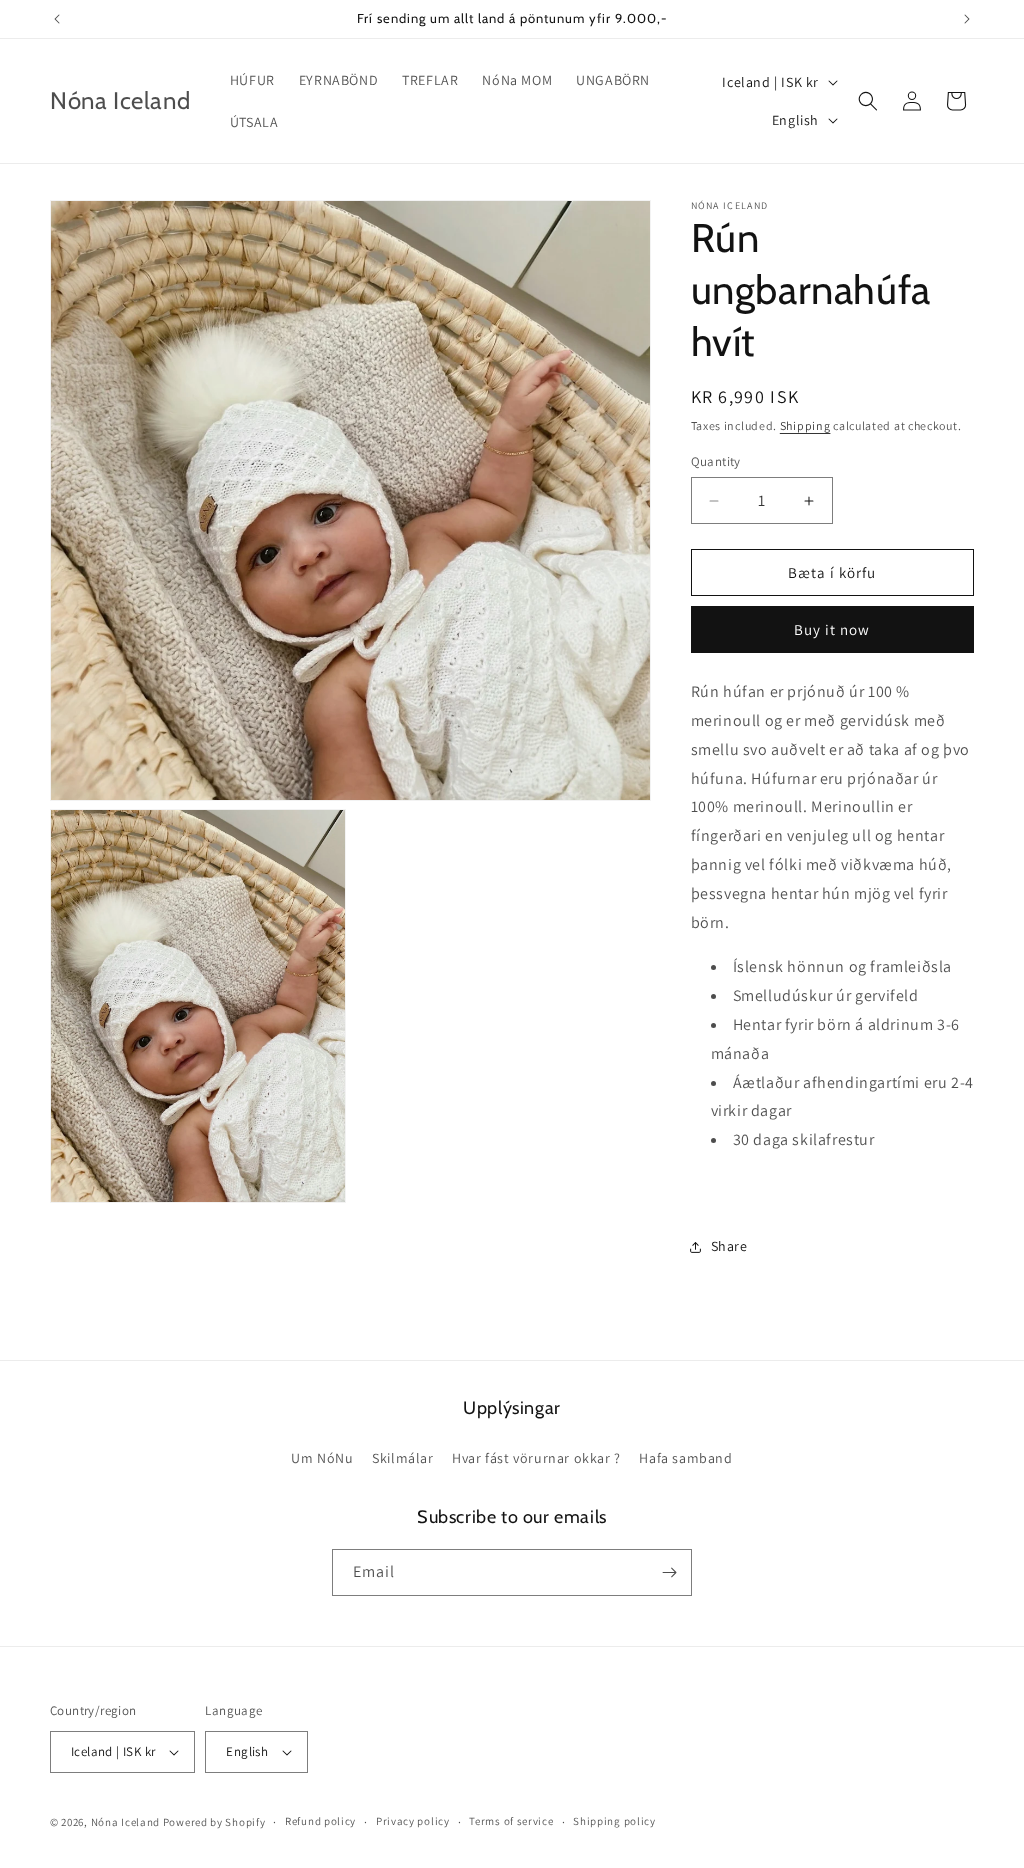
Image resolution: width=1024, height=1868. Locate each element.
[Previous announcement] (57, 19)
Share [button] (729, 1246)
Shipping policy (614, 1821)
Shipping (805, 425)
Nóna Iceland (125, 1822)
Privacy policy (413, 1821)
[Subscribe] (669, 1572)
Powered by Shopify (214, 1822)
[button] (868, 101)
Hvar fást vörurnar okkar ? (536, 1458)
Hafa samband (685, 1458)
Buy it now (832, 629)
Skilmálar (402, 1458)
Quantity (716, 461)
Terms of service (511, 1821)
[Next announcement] (967, 19)
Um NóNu (322, 1458)
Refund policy (320, 1821)
